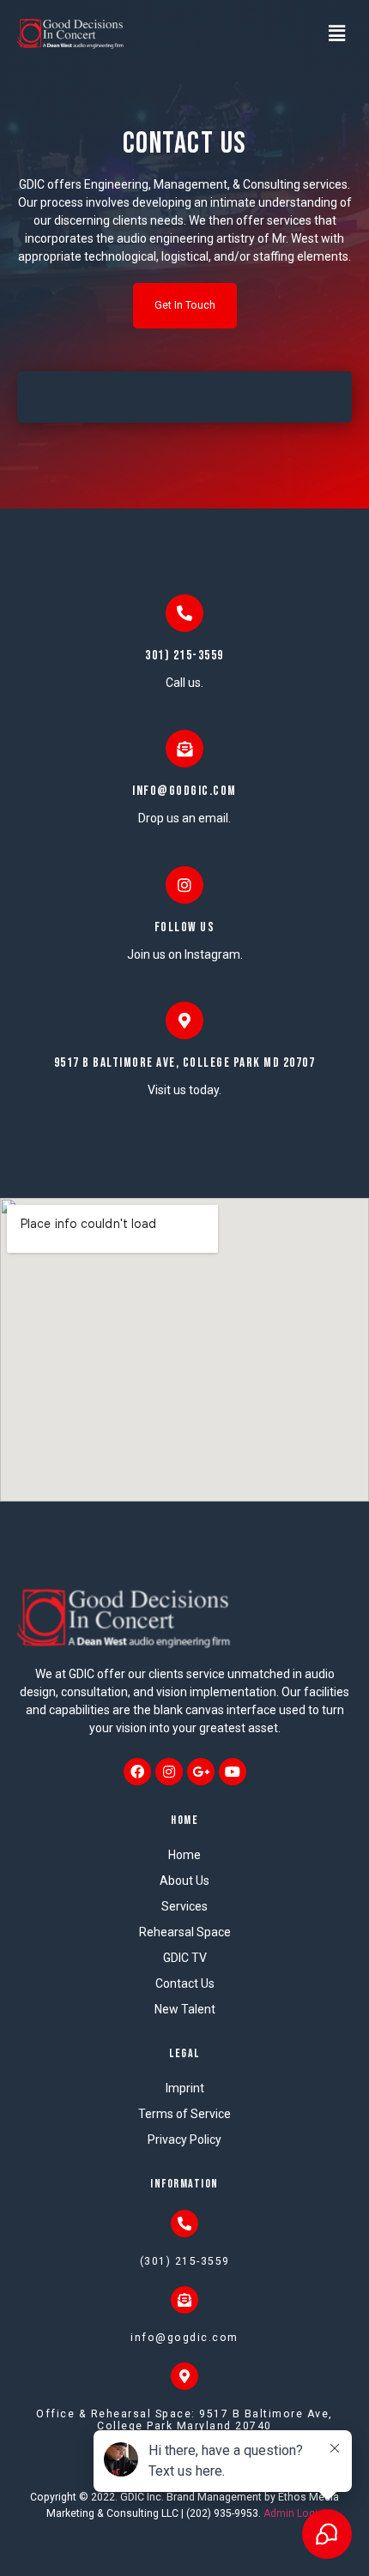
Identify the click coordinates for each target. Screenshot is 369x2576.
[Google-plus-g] (201, 1772)
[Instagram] (169, 1772)
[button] (185, 305)
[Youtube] (233, 1772)
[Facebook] (137, 1772)
